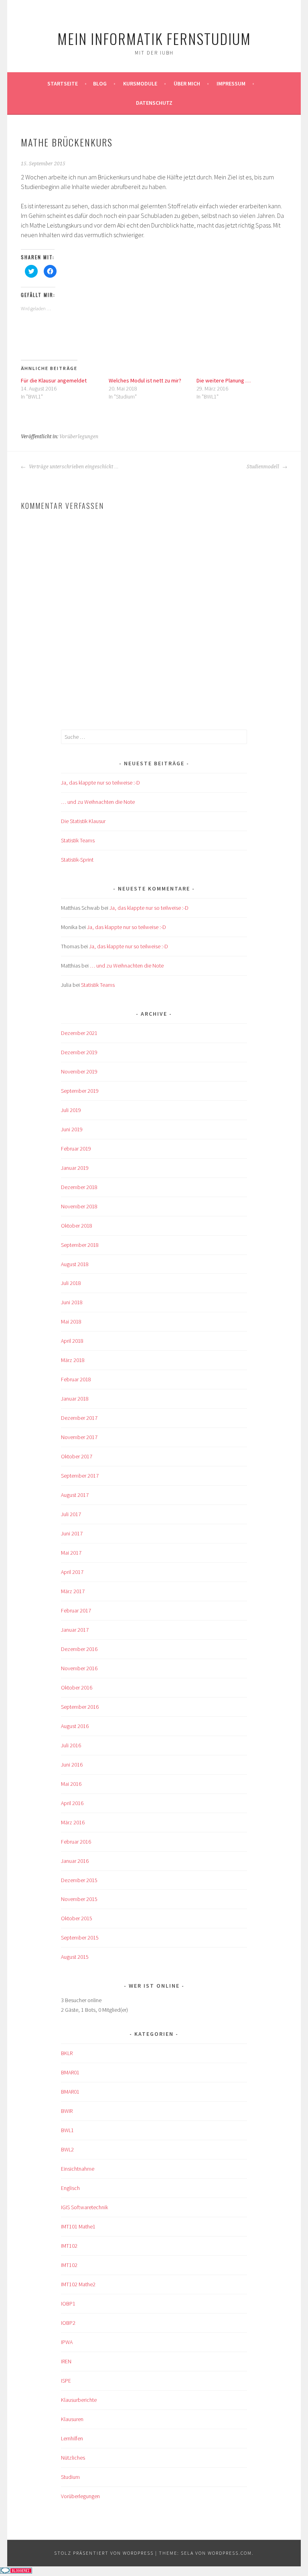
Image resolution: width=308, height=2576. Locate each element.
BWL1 (67, 2130)
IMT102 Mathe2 (78, 2284)
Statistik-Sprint (77, 860)
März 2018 (73, 1360)
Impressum (231, 83)
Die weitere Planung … (224, 380)
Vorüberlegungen (79, 437)
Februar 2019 (76, 1149)
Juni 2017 (72, 1533)
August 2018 (75, 1264)
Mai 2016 (71, 1784)
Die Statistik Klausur (83, 821)
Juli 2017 (71, 1514)
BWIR (67, 2111)
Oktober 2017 (77, 1456)
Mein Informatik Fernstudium (154, 38)
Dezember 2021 (79, 1033)
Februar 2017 (76, 1610)
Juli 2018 (71, 1283)
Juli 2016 (71, 1745)
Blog (100, 83)
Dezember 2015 (79, 1880)
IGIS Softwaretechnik (84, 2207)
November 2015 (79, 1899)
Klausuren (72, 2419)
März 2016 (73, 1822)
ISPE (66, 2381)
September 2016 (80, 1707)
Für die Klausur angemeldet (54, 380)
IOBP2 (68, 2323)
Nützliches (73, 2458)
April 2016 (72, 1803)
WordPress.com (230, 2553)
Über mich (187, 83)
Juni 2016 (72, 1765)
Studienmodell (263, 467)
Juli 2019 (71, 1110)
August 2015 (75, 1957)
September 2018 (80, 1245)
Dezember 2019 (79, 1052)
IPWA (67, 2342)
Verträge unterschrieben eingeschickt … (73, 467)
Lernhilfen (72, 2438)
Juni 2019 (72, 1129)
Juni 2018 (72, 1302)
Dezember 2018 (79, 1187)
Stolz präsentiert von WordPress (104, 2553)
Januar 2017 (75, 1630)
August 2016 (75, 1726)
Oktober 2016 (77, 1688)
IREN (66, 2361)
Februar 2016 (76, 1842)
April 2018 (72, 1341)
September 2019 (80, 1091)
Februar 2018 (76, 1379)
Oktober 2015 (77, 1918)
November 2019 (79, 1071)
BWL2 (67, 2149)
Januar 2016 (75, 1861)
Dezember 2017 (79, 1418)
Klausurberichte (79, 2400)
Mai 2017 (71, 1553)
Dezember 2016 (79, 1649)
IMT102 (69, 2246)
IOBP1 (68, 2304)
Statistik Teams (78, 840)
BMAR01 (70, 2072)
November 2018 (79, 1206)
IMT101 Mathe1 (78, 2226)
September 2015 (80, 1938)
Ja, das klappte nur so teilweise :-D (100, 783)
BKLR (67, 2053)
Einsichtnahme (78, 2169)
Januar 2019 (75, 1168)
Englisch (70, 2188)
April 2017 (72, 1572)
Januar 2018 (75, 1399)
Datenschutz (154, 103)
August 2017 (75, 1495)
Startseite (63, 83)
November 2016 (79, 1668)
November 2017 (79, 1437)
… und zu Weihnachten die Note (98, 802)
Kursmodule (140, 83)
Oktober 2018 (77, 1226)
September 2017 (80, 1476)
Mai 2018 (71, 1322)
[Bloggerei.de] (16, 2571)
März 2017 (73, 1591)
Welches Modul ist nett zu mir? (145, 380)
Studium (70, 2477)
